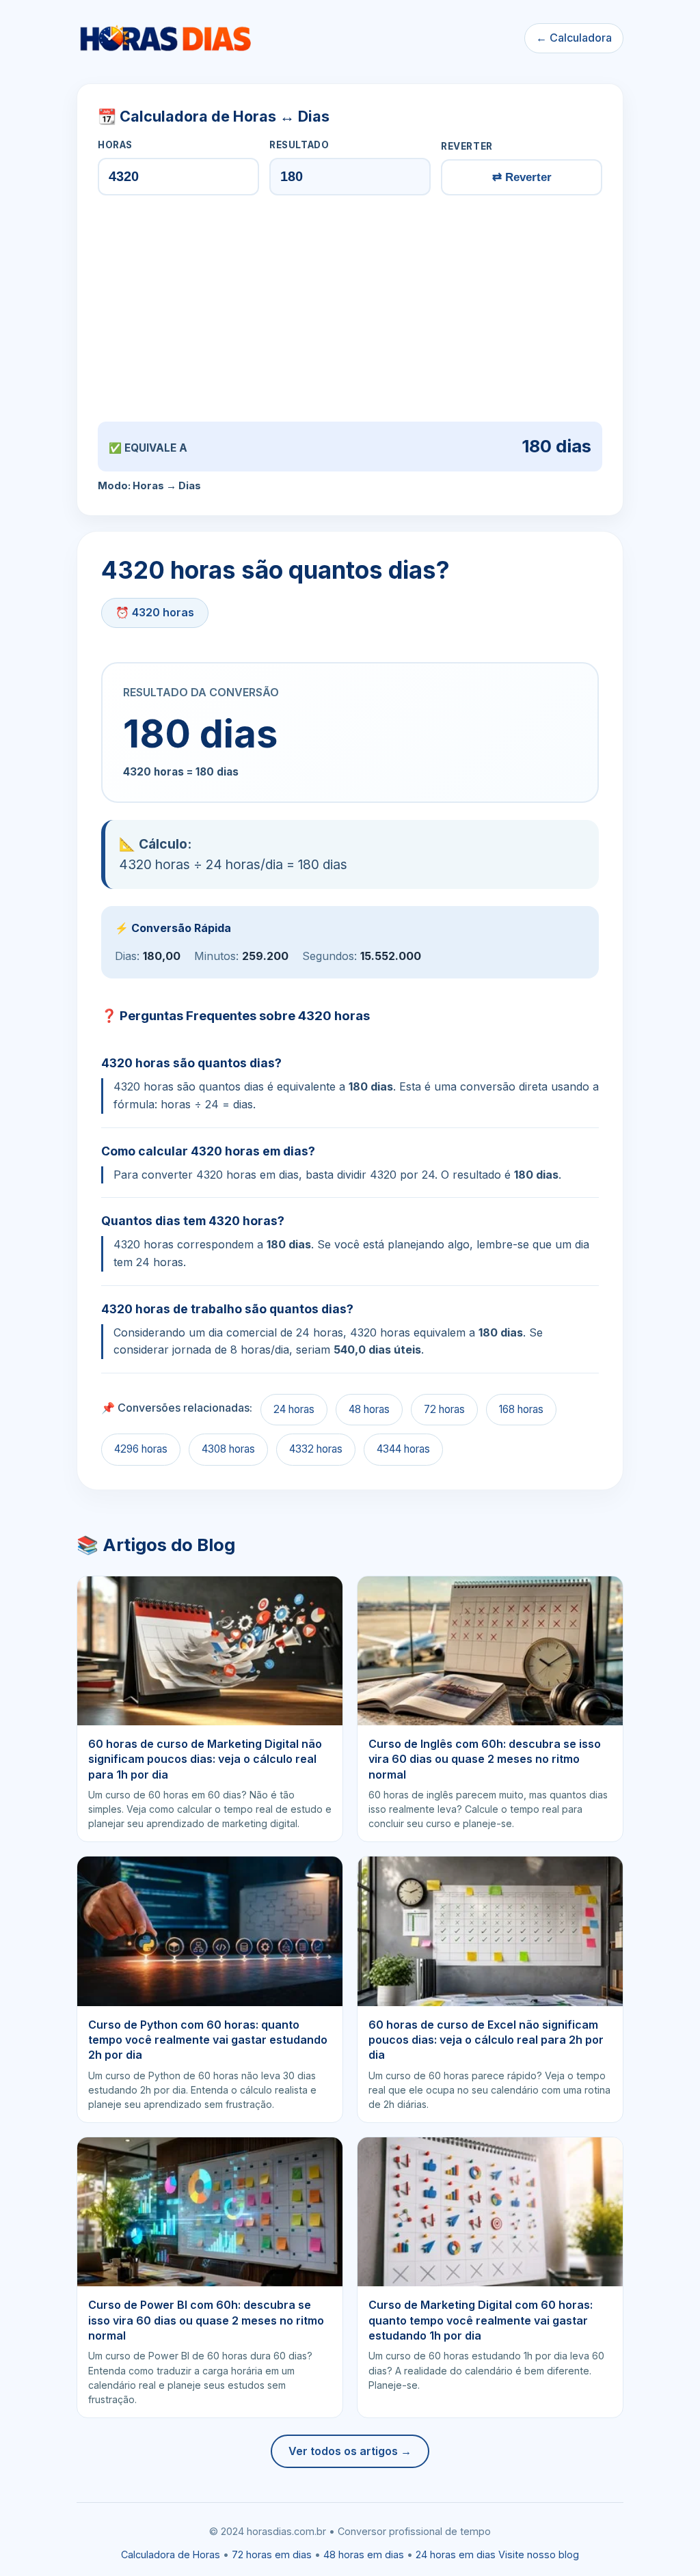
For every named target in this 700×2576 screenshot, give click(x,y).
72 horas (444, 1409)
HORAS (115, 145)
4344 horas (403, 1449)
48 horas (369, 1409)
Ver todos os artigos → (350, 2451)
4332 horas (316, 1449)
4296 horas (141, 1449)
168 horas (521, 1409)
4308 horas (228, 1449)
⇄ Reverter (522, 177)
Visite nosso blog (539, 2554)
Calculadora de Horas (171, 2554)
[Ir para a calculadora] (165, 38)
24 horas (294, 1409)
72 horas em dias (272, 2554)
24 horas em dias (456, 2554)
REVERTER (467, 146)
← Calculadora (574, 38)
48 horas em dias (364, 2554)
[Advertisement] (350, 308)
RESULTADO (299, 145)
